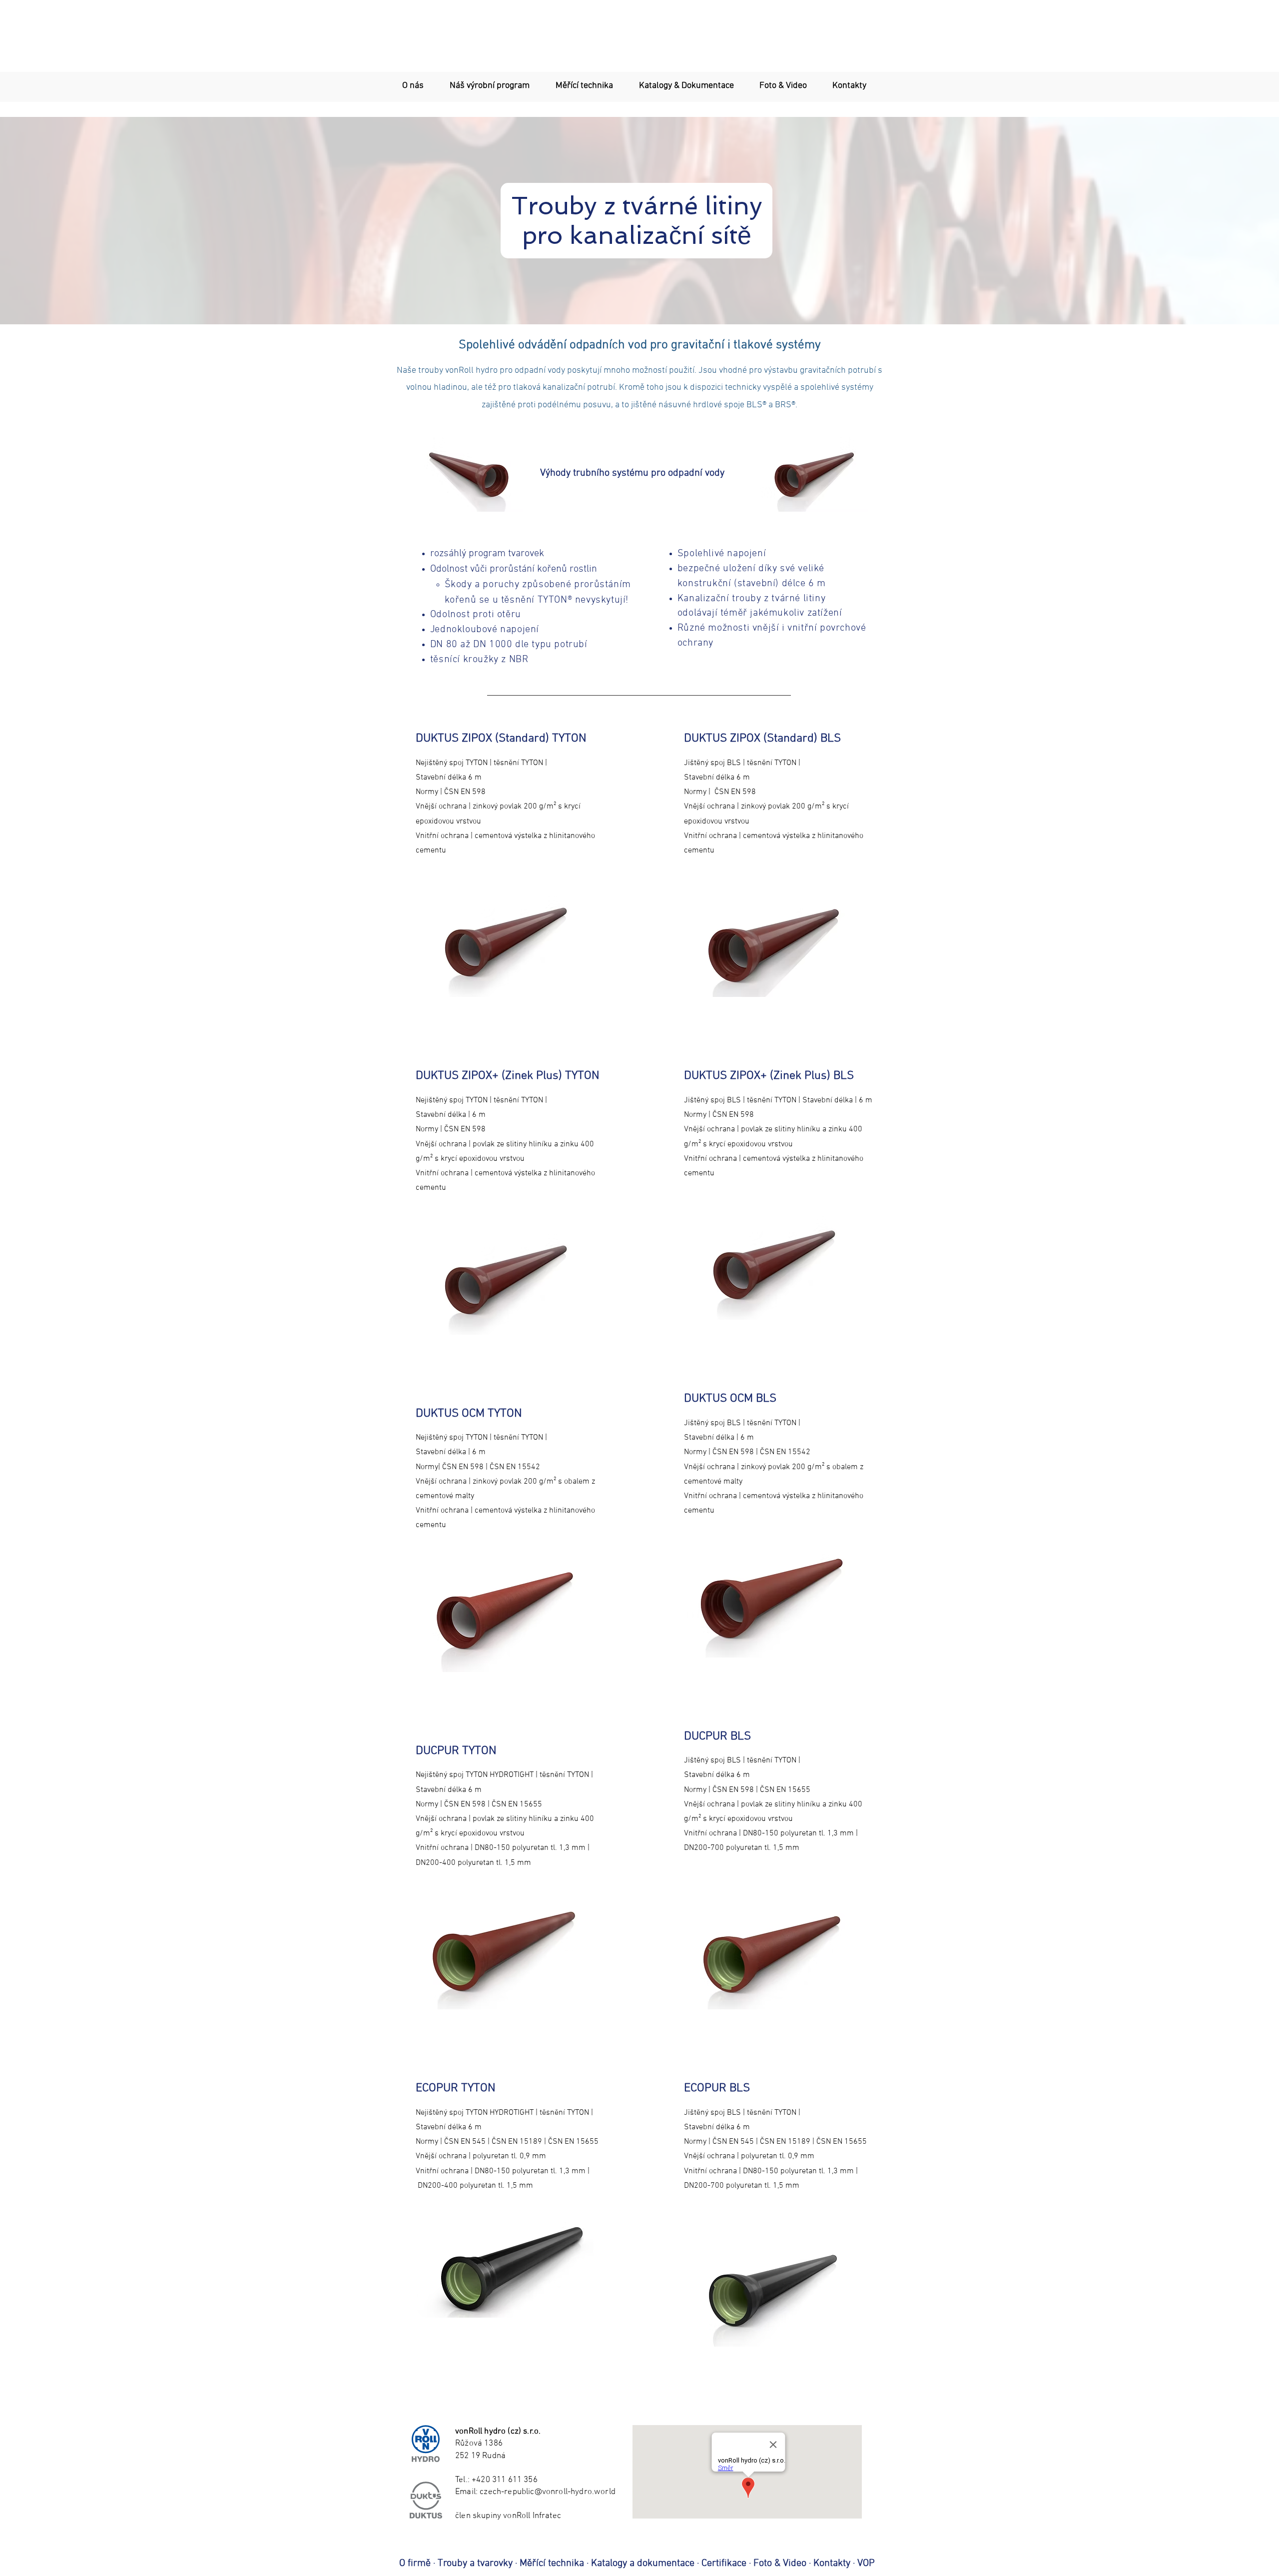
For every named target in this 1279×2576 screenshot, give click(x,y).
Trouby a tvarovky (475, 2564)
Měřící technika (552, 2564)
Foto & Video (780, 2564)
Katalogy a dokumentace (643, 2564)
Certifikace (724, 2564)
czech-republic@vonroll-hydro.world (548, 2492)
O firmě (415, 2564)
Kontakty (833, 2564)
